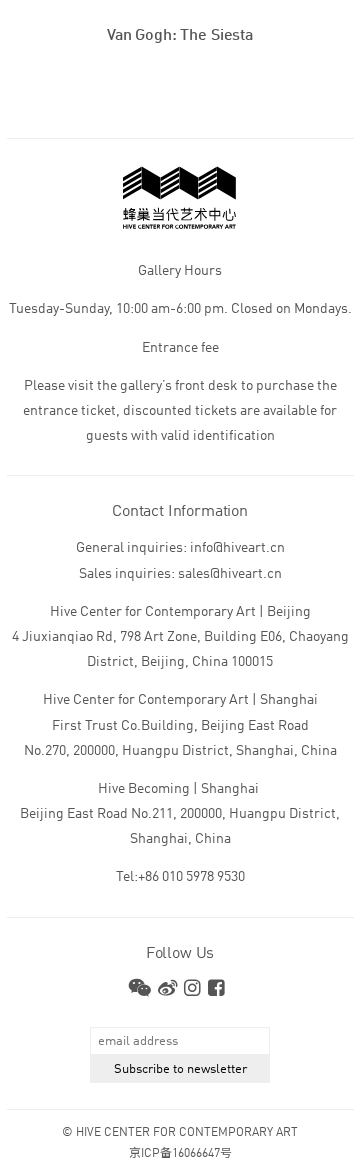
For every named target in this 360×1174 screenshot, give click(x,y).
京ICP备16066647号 (180, 1154)
